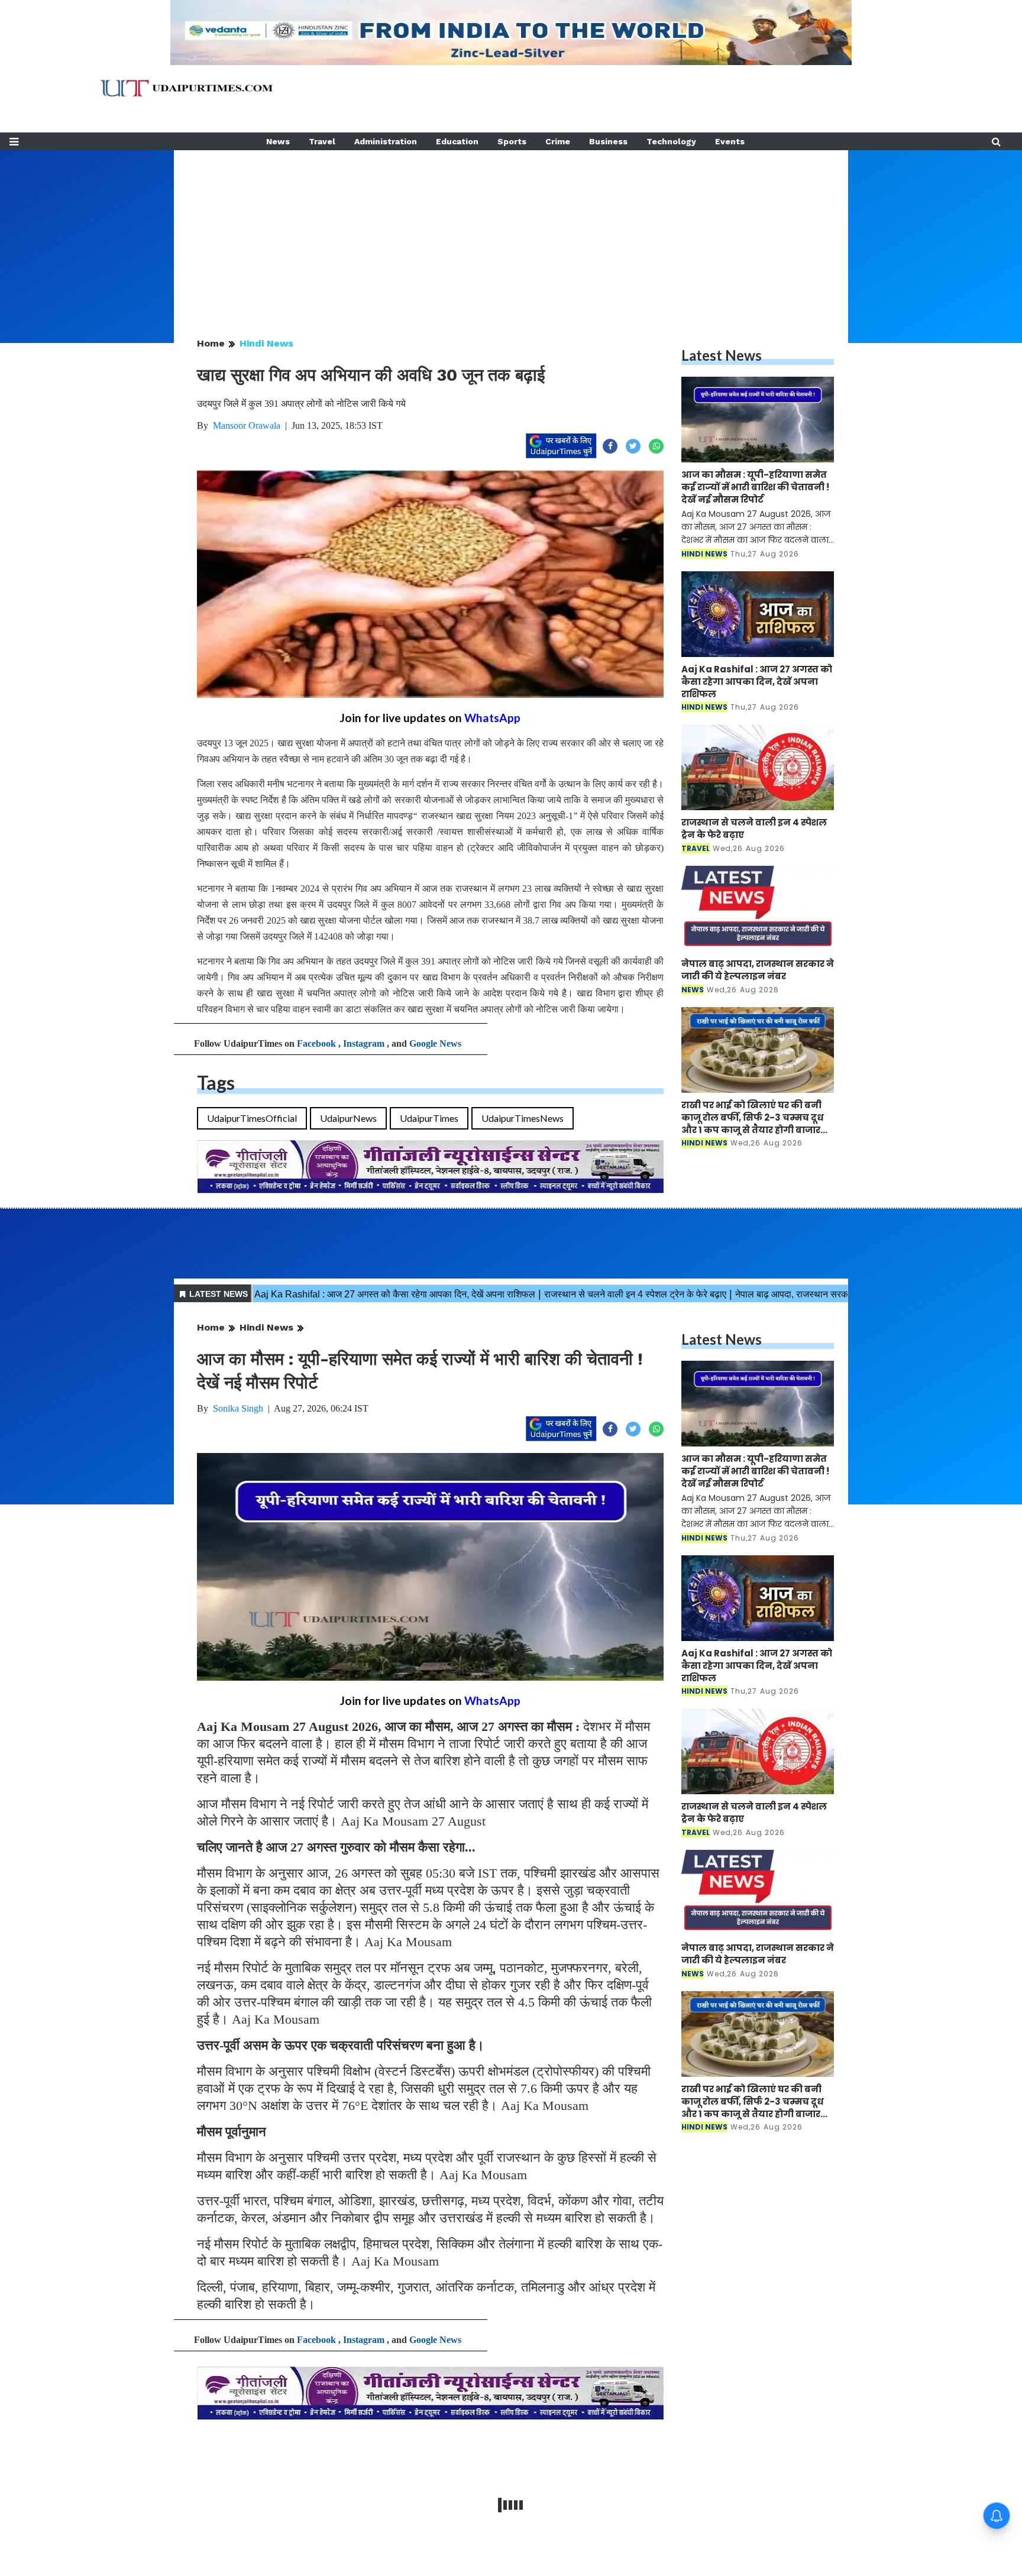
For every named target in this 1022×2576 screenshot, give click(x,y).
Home (211, 343)
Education (457, 141)
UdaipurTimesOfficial (252, 1118)
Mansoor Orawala (247, 425)
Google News (435, 1043)
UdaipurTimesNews (523, 1118)
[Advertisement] (511, 233)
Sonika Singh (238, 1408)
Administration (386, 141)
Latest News (722, 355)
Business (608, 141)
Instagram (364, 1043)
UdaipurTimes (429, 1118)
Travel (322, 141)
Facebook (316, 1043)
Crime (558, 141)
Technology (671, 141)
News (278, 141)
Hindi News (266, 343)
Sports (512, 141)
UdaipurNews (348, 1118)
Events (730, 141)
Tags (216, 1082)
